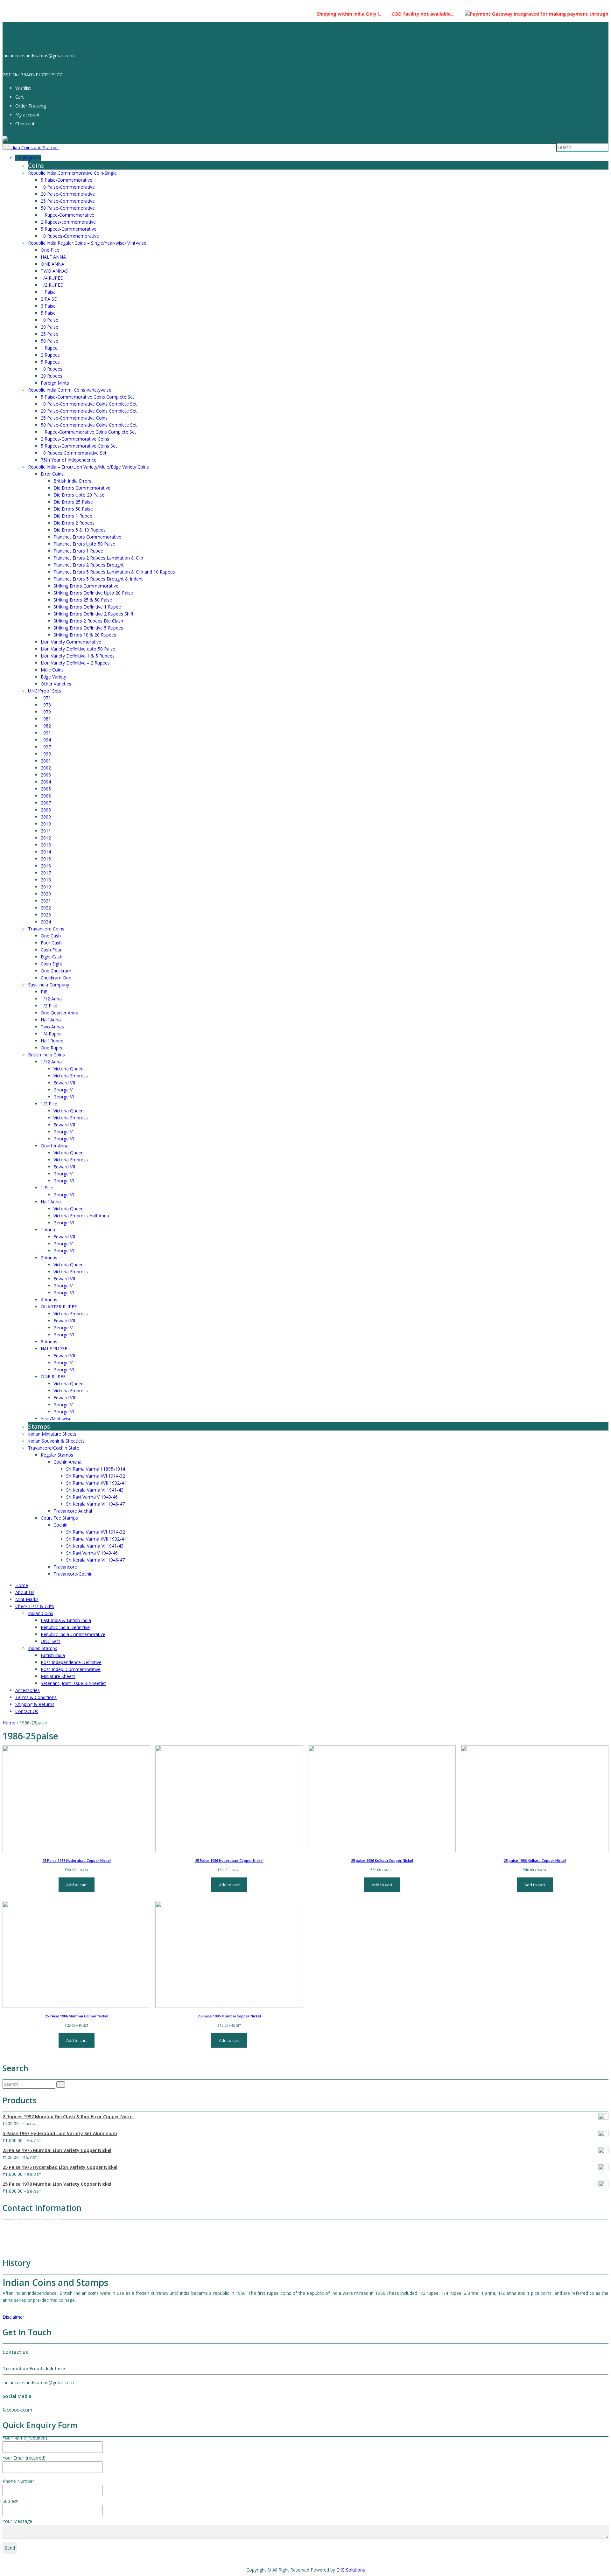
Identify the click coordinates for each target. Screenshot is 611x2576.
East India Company (49, 985)
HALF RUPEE (54, 1349)
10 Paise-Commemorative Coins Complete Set (89, 404)
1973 (46, 705)
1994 (46, 740)
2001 (46, 761)
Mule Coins (52, 670)
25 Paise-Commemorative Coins (74, 418)
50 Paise (49, 341)
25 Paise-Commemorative (68, 201)
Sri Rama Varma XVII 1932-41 (96, 1483)
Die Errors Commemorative (82, 488)
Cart (20, 97)
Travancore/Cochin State (54, 1448)
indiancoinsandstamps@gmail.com (48, 2248)
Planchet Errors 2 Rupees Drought (89, 565)
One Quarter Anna (60, 1013)
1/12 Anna (51, 999)
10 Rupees (52, 369)
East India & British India (66, 1620)
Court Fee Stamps (59, 1518)
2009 (46, 817)
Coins (36, 165)
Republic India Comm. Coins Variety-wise (70, 390)
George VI (64, 1097)
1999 (46, 754)
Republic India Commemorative (73, 1634)
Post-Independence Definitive (71, 1662)
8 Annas (49, 1342)
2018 (46, 880)
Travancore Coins (46, 929)
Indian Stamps (43, 1648)
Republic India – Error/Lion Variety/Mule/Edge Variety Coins (88, 467)
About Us (25, 1592)
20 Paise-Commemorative (68, 194)
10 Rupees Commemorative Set (74, 453)
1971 (46, 698)
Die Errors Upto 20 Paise (79, 495)
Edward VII (64, 1083)
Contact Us (27, 1711)
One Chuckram (56, 971)
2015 (46, 859)
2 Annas (49, 1258)
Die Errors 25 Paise (73, 502)
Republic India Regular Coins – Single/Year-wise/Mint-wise (87, 243)
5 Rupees (50, 362)
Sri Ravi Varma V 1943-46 (92, 1497)
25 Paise (49, 334)
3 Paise (48, 306)
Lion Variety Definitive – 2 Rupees (75, 663)
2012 (46, 838)
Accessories (28, 1690)
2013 (46, 845)
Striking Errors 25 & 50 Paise (83, 600)
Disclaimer (13, 2317)
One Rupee (52, 1048)
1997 (46, 747)
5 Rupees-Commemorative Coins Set (79, 446)
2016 (46, 866)
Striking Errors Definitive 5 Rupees (88, 628)
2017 (46, 873)
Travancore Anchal (73, 1511)
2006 (46, 796)
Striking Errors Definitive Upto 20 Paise (93, 593)
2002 (46, 768)
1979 (46, 712)
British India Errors (72, 481)
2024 (46, 922)
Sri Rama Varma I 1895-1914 (96, 1469)
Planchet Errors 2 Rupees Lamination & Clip (98, 558)
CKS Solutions (351, 2570)
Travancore (65, 1567)
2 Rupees (50, 355)
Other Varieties (56, 684)
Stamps (39, 1426)
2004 (46, 782)
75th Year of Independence (69, 460)
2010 (46, 824)
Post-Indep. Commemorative (71, 1669)
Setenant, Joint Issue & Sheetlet (73, 1683)
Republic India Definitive (65, 1627)
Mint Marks (27, 1599)
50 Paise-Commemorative (68, 208)
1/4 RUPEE (52, 278)
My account (27, 115)
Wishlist (23, 88)
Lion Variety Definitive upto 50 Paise (78, 649)
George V (63, 1090)
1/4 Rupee (51, 1034)
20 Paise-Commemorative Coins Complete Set (89, 411)
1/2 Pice (49, 1006)
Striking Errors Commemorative (86, 586)
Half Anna (51, 1020)
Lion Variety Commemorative (71, 642)
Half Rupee (52, 1041)
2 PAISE (49, 299)
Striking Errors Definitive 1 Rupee (87, 607)
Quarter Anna (55, 1146)
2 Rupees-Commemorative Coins (75, 439)
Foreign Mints (55, 383)
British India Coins (46, 1055)
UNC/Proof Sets (45, 691)
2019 (46, 887)
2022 (46, 908)
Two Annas (52, 1027)
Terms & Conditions (36, 1697)
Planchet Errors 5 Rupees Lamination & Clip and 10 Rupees (114, 572)
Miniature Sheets (58, 1676)
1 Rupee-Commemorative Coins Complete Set (88, 432)
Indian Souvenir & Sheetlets (56, 1441)
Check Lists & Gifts (35, 1606)
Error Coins (52, 474)
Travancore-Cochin (73, 1574)
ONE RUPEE (53, 1377)
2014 (46, 852)
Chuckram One (56, 978)
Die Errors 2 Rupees (74, 523)
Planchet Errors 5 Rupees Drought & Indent (98, 579)
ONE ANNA (53, 264)
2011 (46, 831)
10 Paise (49, 320)
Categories (30, 158)
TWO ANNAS (54, 271)
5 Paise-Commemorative (67, 180)
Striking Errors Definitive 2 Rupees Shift (94, 614)
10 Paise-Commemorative (68, 187)
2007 (46, 803)
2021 (46, 901)
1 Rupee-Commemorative (67, 215)
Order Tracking (31, 106)
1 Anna (48, 1230)
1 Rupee (49, 348)
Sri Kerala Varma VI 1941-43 (95, 1490)
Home (22, 1585)
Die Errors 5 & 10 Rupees (80, 530)
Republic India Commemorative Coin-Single (72, 173)
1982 (46, 726)
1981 (46, 719)
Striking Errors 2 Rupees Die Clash (88, 621)
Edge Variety (53, 677)
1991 (46, 733)
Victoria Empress (71, 1076)
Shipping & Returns (35, 1704)
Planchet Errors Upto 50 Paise (84, 544)
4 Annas (49, 1300)
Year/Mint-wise (56, 1419)
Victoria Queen (69, 1069)
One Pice (50, 250)
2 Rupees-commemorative (68, 222)
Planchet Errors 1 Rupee (78, 551)
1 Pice (47, 1188)
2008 (46, 810)
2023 (46, 915)
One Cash (51, 936)
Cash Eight (52, 964)
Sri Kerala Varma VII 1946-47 (95, 1504)
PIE (44, 992)
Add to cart (77, 1885)
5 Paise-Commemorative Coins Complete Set (88, 397)
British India (53, 1655)
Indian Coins (41, 1613)
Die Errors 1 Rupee (73, 516)
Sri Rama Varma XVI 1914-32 (96, 1476)
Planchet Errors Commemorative (87, 537)
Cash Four (51, 950)
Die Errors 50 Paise (73, 509)
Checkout (25, 124)
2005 (46, 789)
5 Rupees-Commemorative (69, 229)
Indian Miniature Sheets (52, 1434)
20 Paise (49, 327)
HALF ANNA (53, 257)
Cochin (60, 1525)
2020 (46, 894)
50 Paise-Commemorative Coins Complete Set (89, 425)
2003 (46, 775)
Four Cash (51, 943)
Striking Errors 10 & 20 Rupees (85, 635)
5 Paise (48, 313)
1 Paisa (48, 292)
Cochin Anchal (68, 1462)
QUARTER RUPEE (59, 1307)
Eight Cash (52, 957)
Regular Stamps (57, 1455)
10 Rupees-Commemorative (70, 236)
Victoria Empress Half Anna (81, 1216)
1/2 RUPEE (52, 285)
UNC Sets (51, 1641)
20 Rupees (52, 376)
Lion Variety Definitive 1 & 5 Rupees (78, 656)
